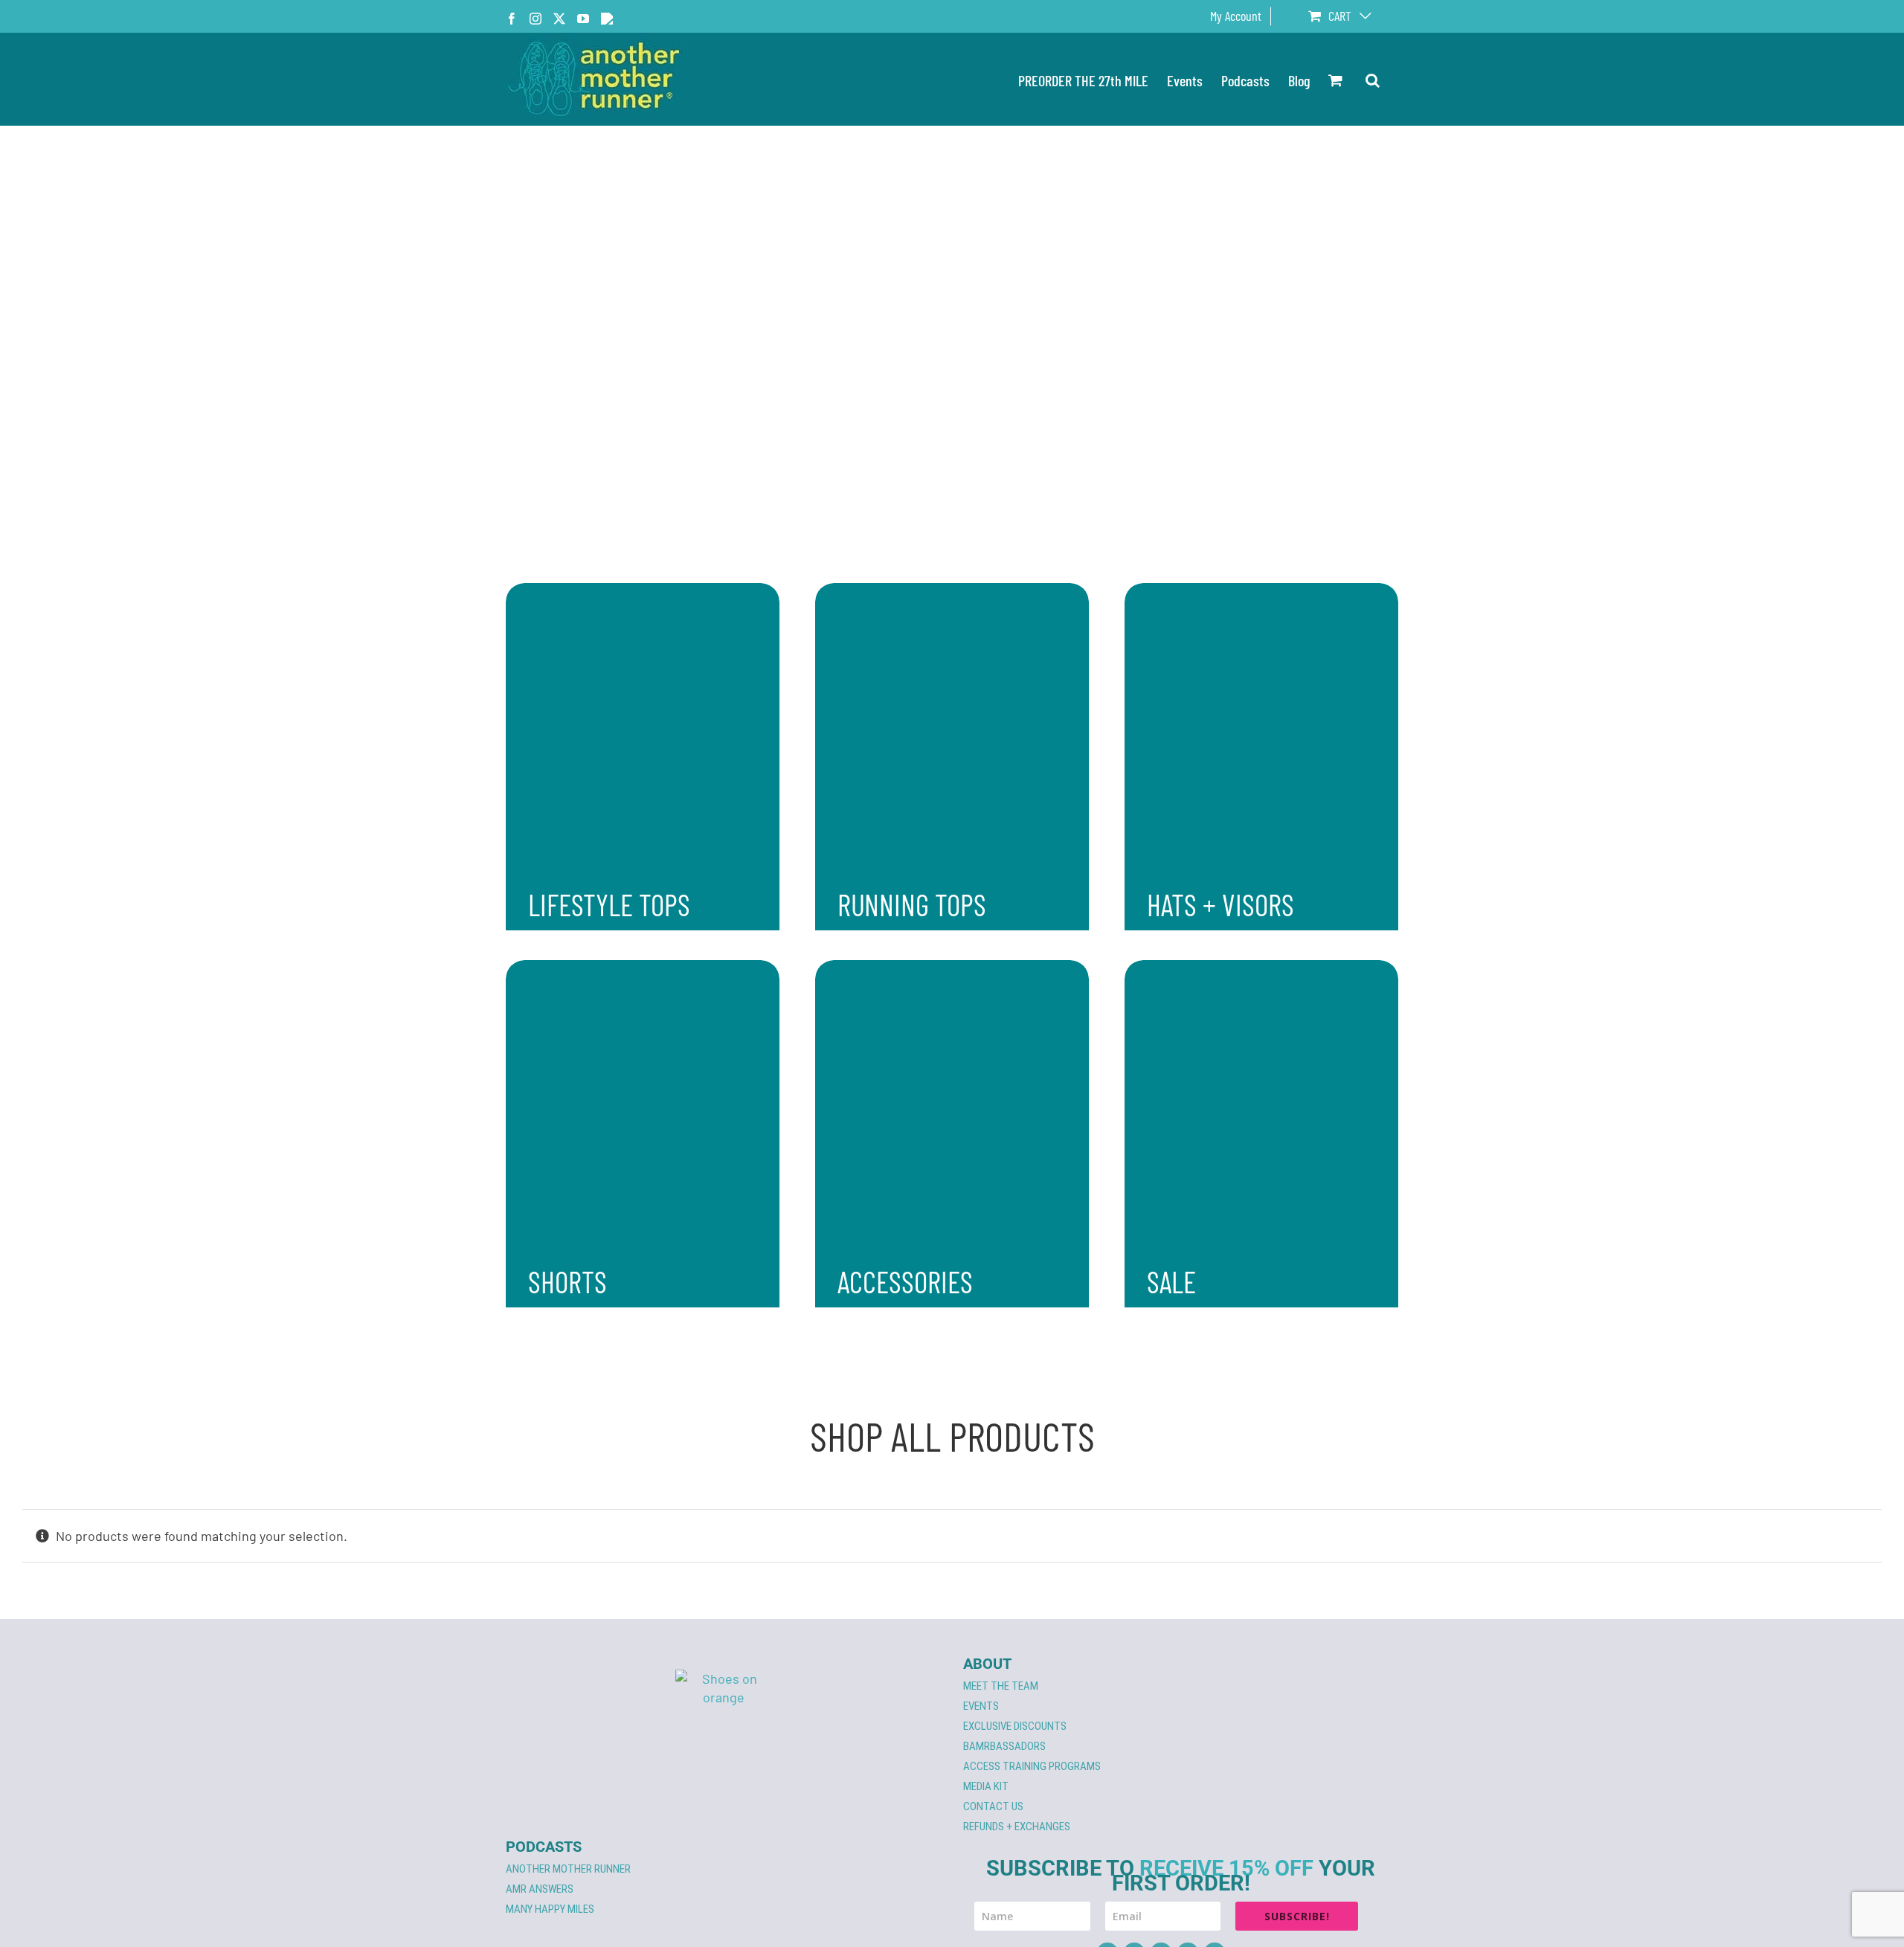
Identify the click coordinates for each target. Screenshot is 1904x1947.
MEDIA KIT (986, 1786)
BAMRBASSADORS (1004, 1746)
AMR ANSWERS (540, 1889)
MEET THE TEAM (1001, 1686)
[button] (1373, 79)
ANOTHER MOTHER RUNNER (568, 1869)
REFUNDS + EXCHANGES (1017, 1827)
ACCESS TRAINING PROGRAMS (1032, 1766)
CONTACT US (993, 1806)
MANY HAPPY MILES (550, 1909)
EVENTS (981, 1706)
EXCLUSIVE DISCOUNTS (1015, 1726)
